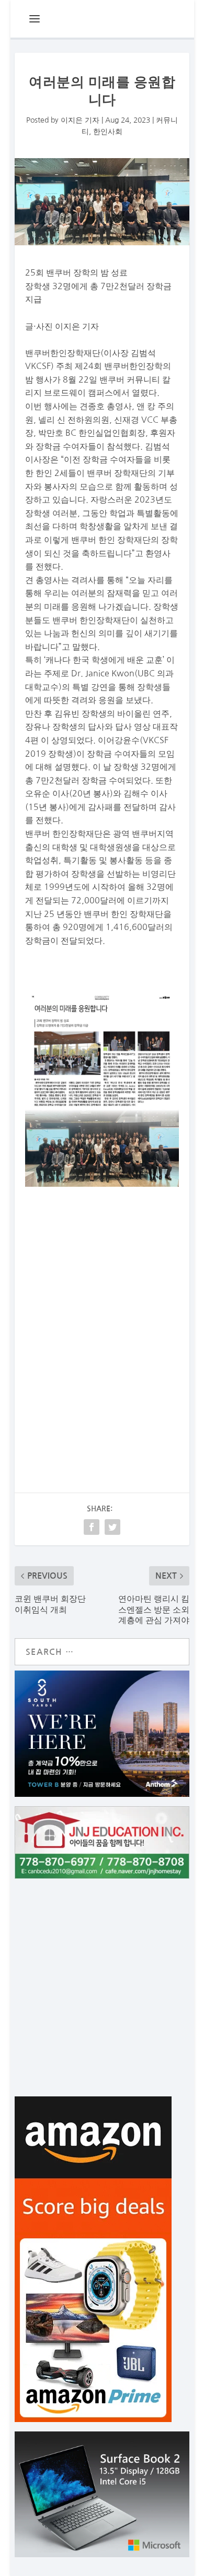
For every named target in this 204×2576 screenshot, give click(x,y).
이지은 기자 (80, 120)
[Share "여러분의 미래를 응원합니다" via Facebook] (92, 1527)
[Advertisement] (102, 1332)
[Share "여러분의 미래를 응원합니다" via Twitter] (112, 1527)
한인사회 (108, 132)
